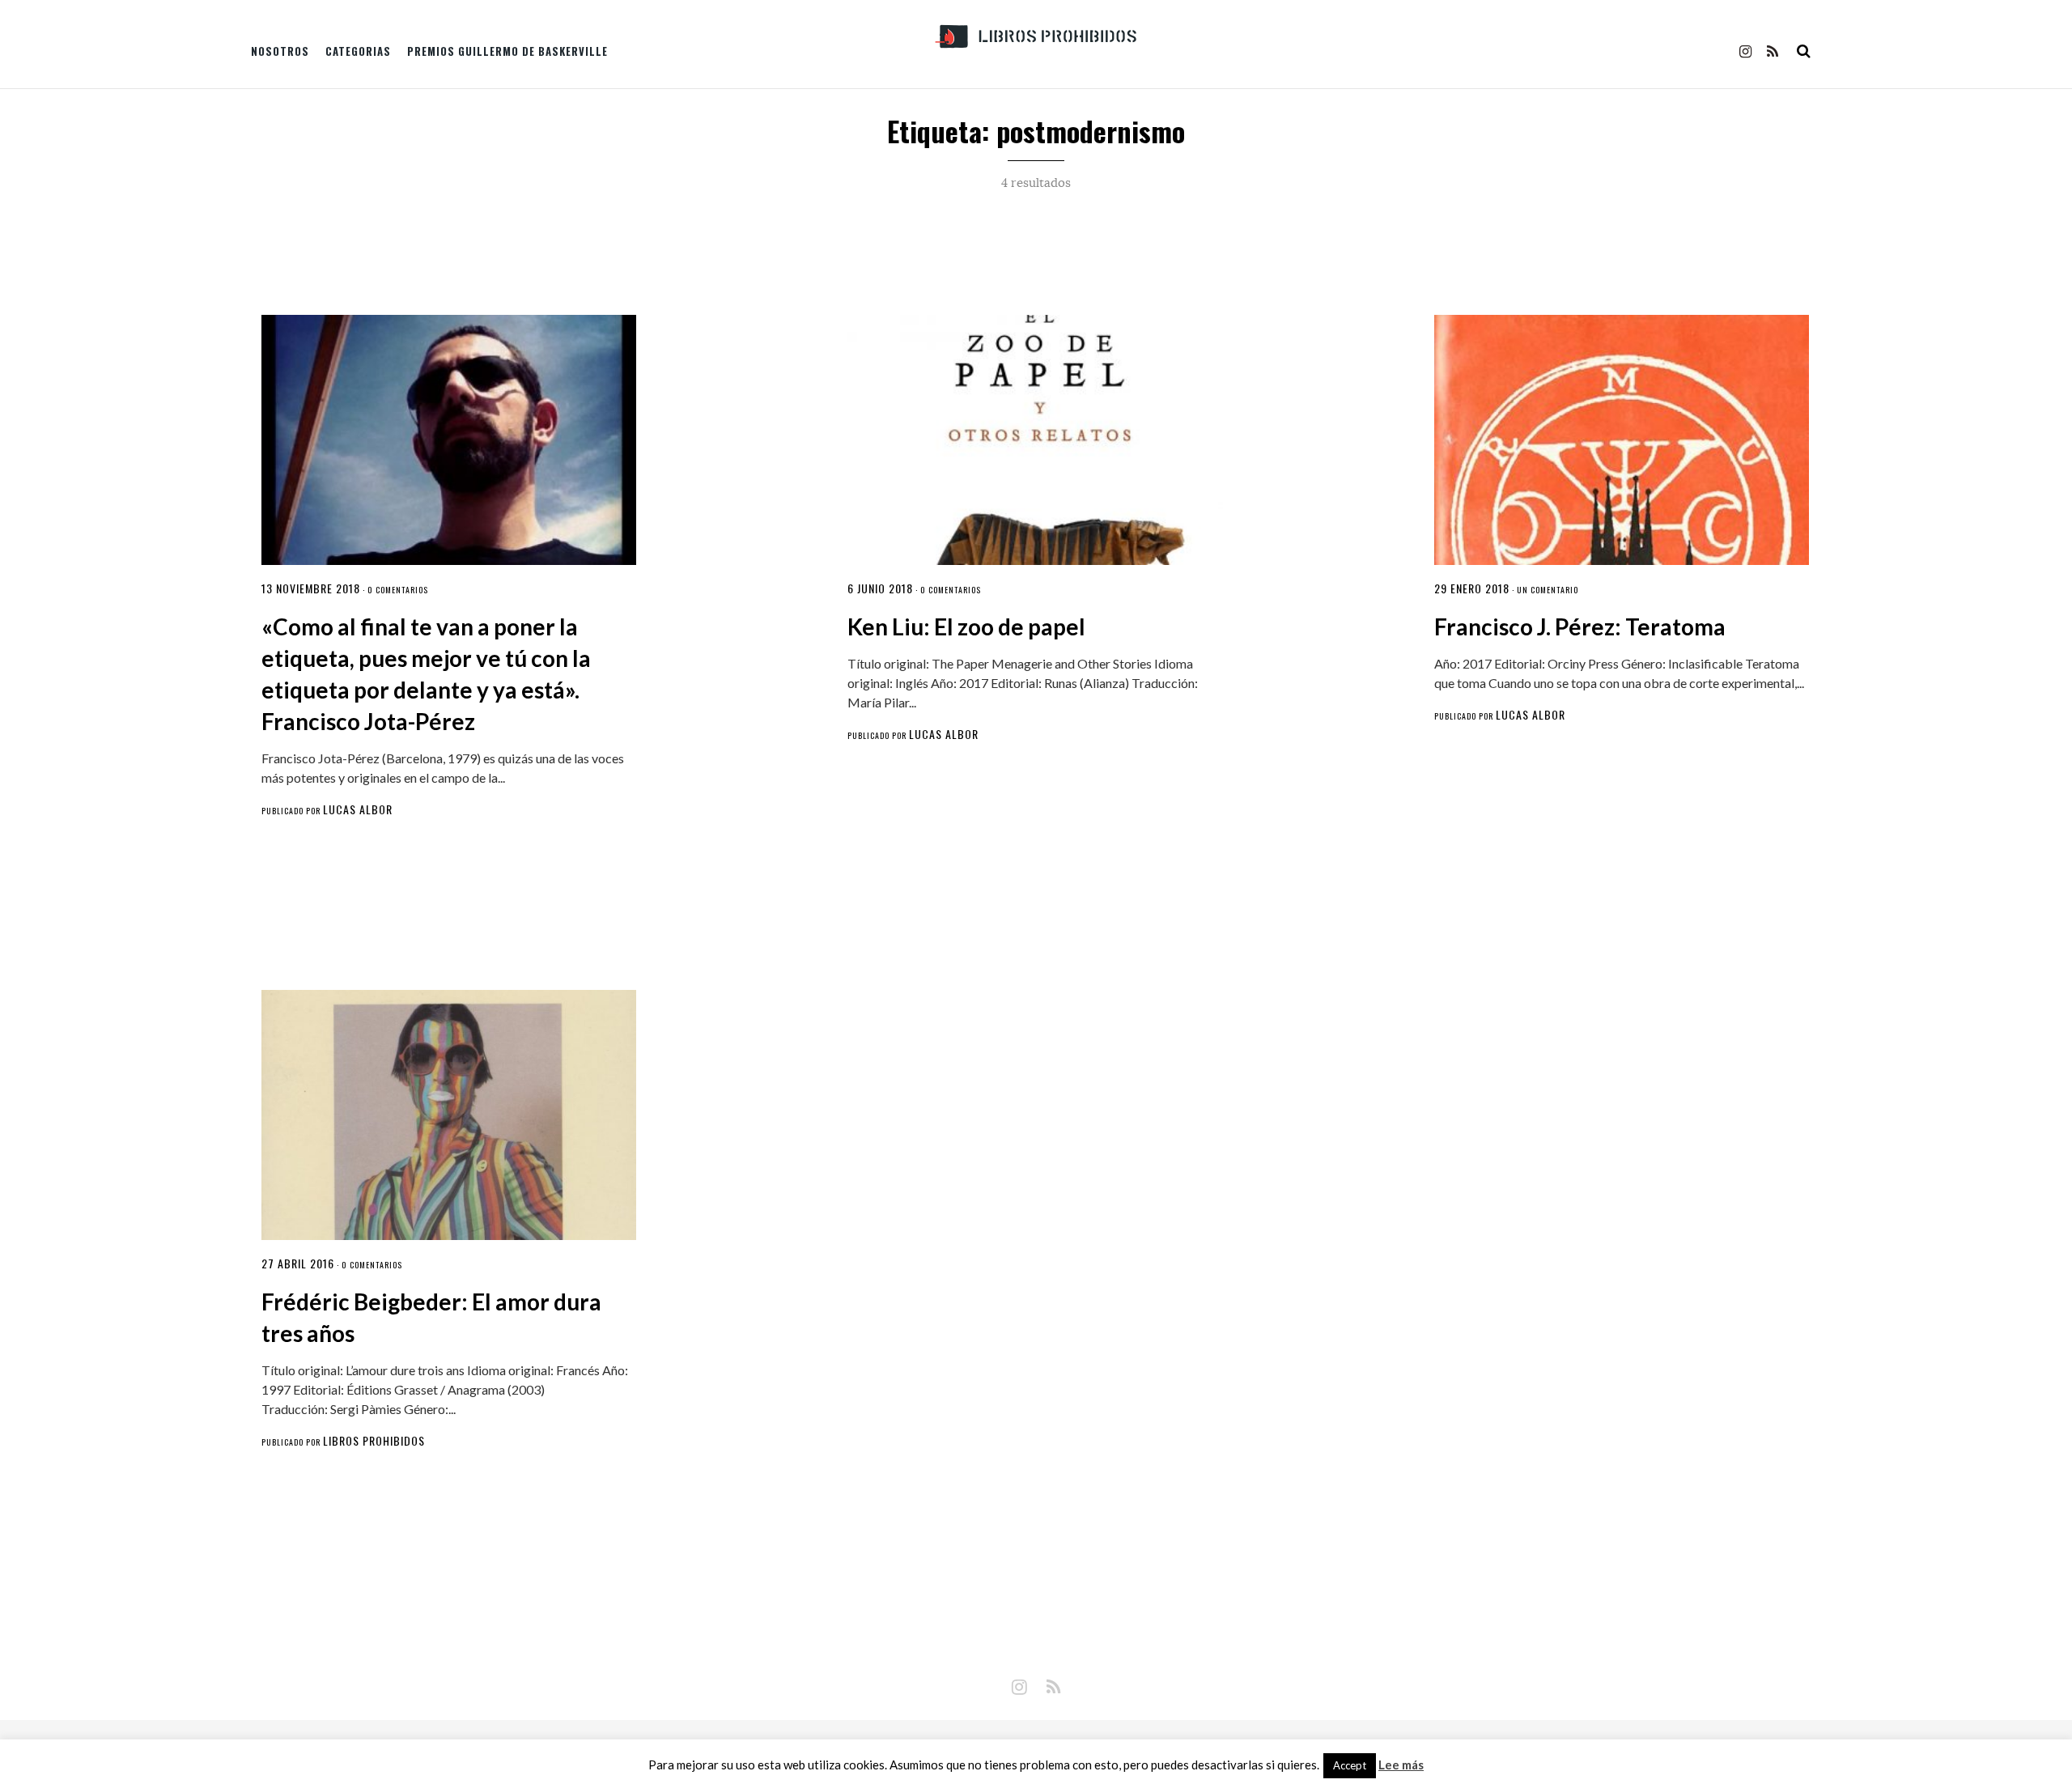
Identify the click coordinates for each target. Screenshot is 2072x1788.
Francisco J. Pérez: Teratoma (1580, 626)
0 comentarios (398, 590)
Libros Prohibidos (374, 1440)
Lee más (1401, 1765)
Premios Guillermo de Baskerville (507, 51)
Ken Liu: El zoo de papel (966, 626)
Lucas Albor (358, 809)
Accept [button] (1350, 1765)
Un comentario (1548, 590)
